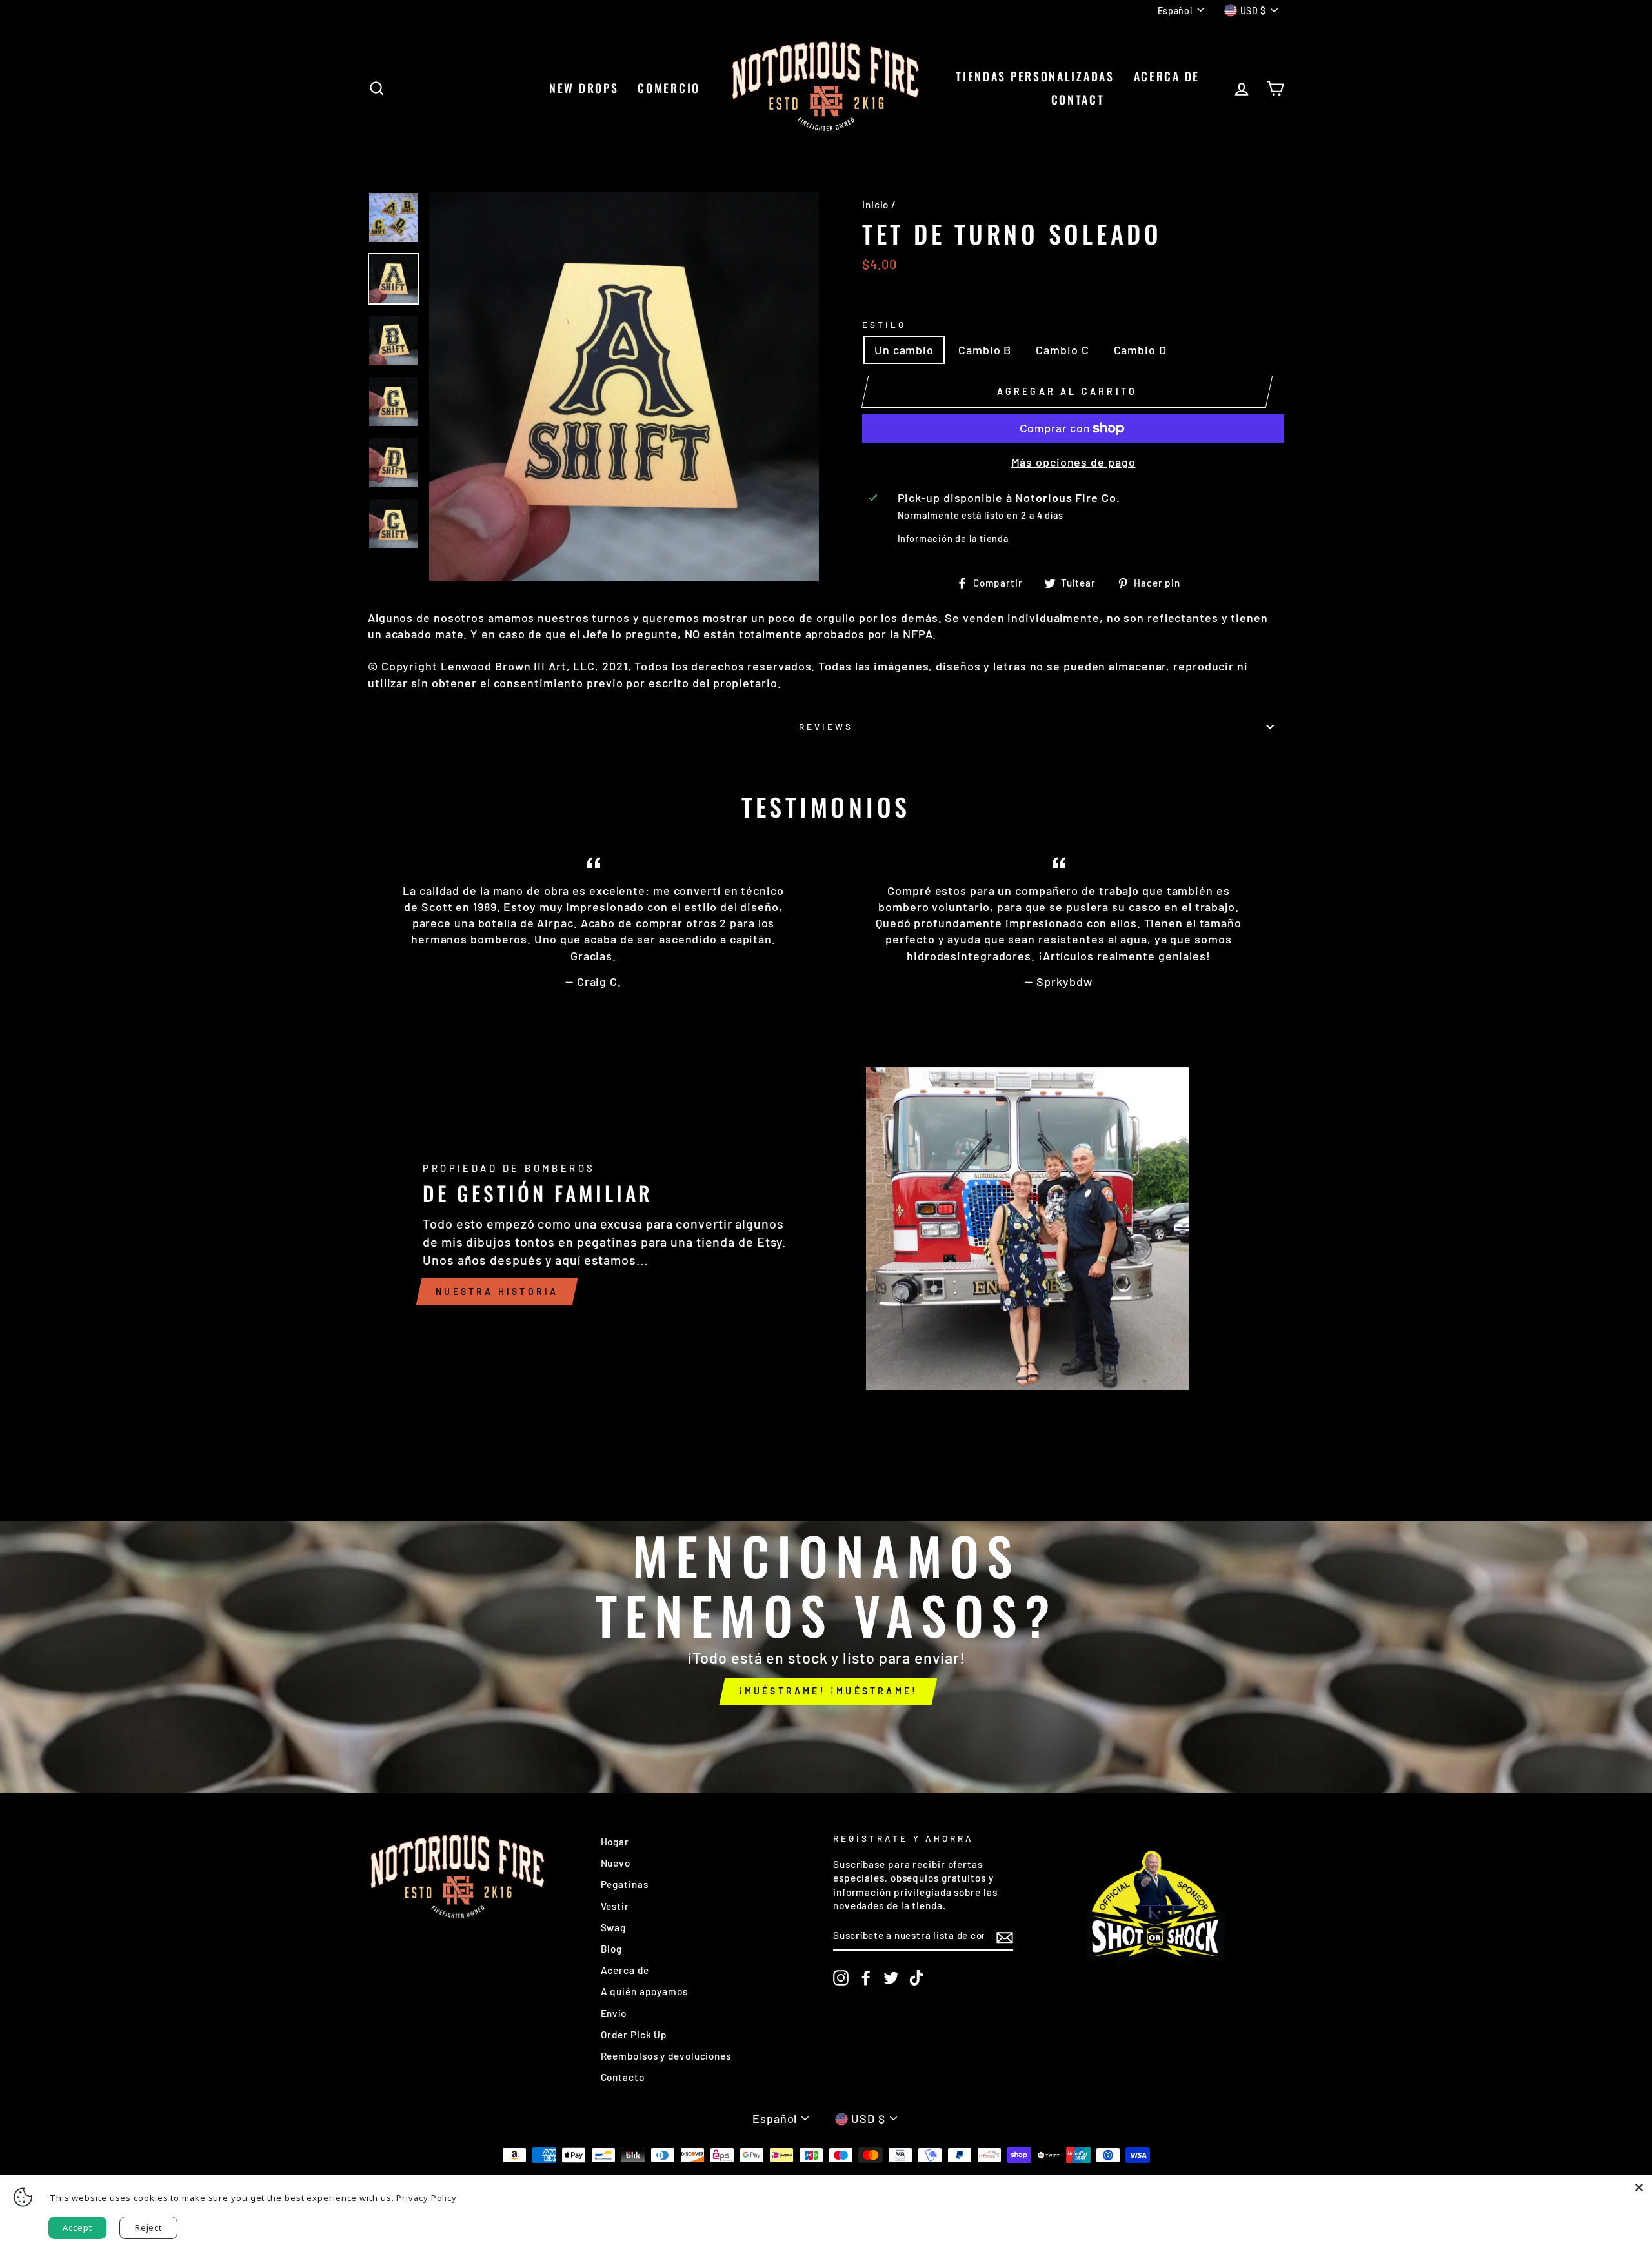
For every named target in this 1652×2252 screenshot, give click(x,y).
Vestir (615, 1906)
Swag (614, 1927)
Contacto (623, 2077)
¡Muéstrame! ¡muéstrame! (829, 1691)
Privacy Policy (427, 2198)
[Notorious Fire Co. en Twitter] (891, 1978)
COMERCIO (669, 88)
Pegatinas (625, 1884)
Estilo (884, 324)
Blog (612, 1949)
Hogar (615, 1842)
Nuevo (616, 1863)
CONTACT (1078, 99)
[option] (624, 387)
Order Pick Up (634, 2035)
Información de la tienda (953, 538)
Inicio (875, 205)
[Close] (1639, 2187)
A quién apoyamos (644, 1991)
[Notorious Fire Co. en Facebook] (866, 1978)
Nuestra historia (497, 1292)
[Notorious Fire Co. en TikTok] (916, 1978)
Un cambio (904, 350)
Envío (614, 2013)
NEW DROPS (584, 88)
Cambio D (1140, 350)
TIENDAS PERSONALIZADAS (1035, 76)
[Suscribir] (1005, 1936)
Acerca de (1167, 76)
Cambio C (1062, 350)
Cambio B (985, 350)
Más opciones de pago (1073, 462)
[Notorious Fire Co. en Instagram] (841, 1978)
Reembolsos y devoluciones (666, 2056)
